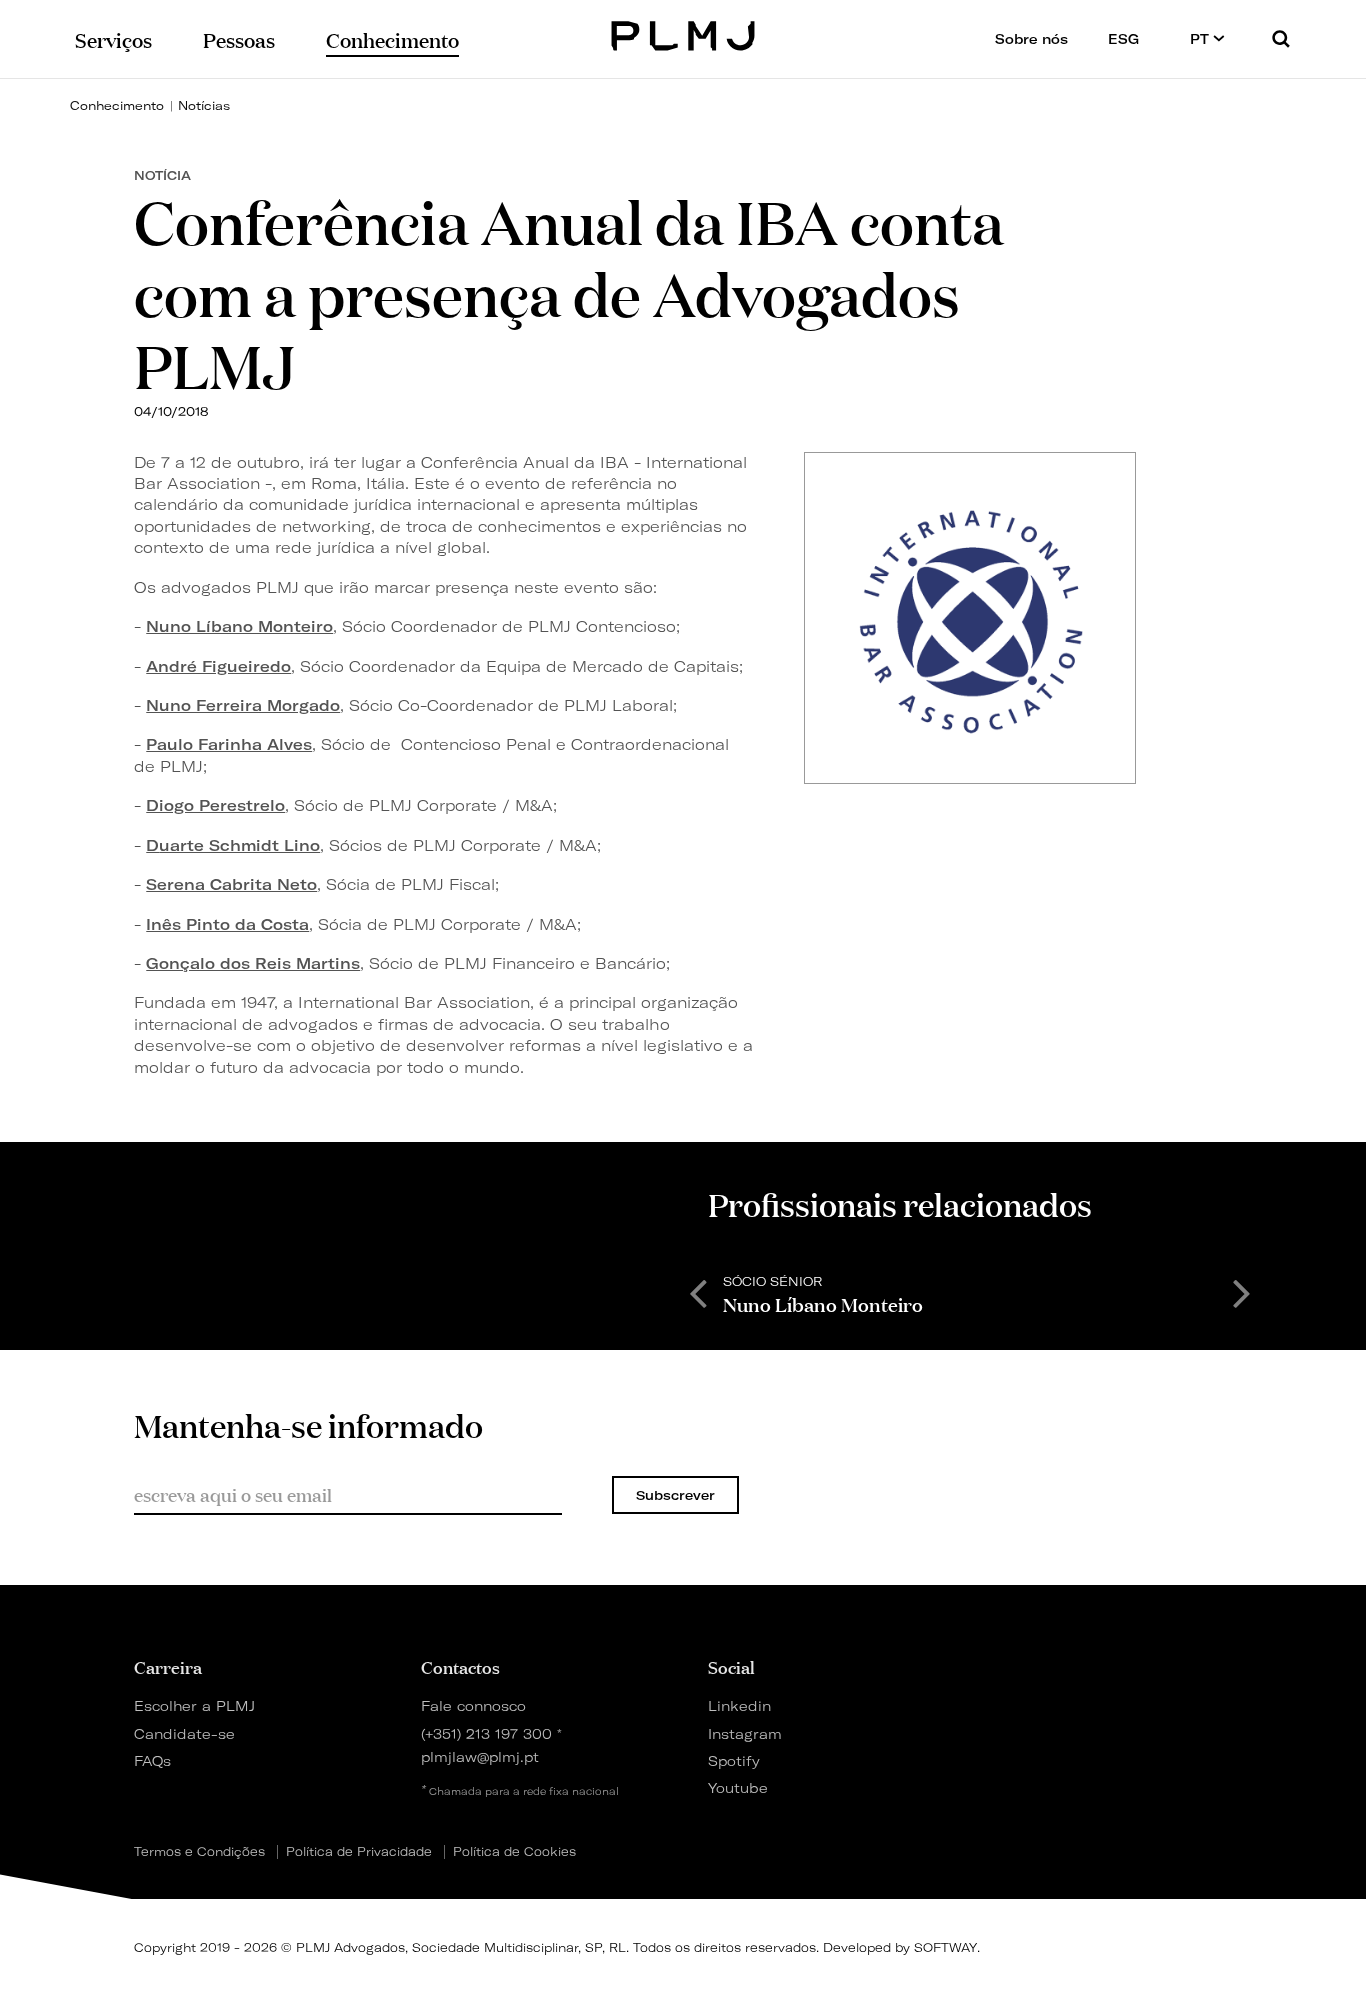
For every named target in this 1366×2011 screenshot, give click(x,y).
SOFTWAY (945, 1947)
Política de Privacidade (359, 1852)
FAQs (152, 1760)
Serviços (113, 38)
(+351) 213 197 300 (486, 1733)
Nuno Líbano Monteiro (239, 626)
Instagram (745, 1733)
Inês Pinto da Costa (227, 924)
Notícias (204, 105)
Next (1242, 1292)
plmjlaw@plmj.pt (480, 1756)
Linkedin (739, 1705)
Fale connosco (473, 1705)
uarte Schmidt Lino (239, 845)
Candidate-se (184, 1733)
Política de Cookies (514, 1852)
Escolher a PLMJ (194, 1705)
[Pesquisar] (1281, 38)
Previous (698, 1292)
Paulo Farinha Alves (229, 744)
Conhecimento (117, 105)
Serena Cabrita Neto (231, 884)
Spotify (734, 1760)
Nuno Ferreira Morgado (243, 705)
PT (1201, 39)
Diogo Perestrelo (215, 805)
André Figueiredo (218, 666)
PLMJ (683, 33)
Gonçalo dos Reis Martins (253, 963)
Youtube (738, 1787)
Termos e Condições (199, 1852)
